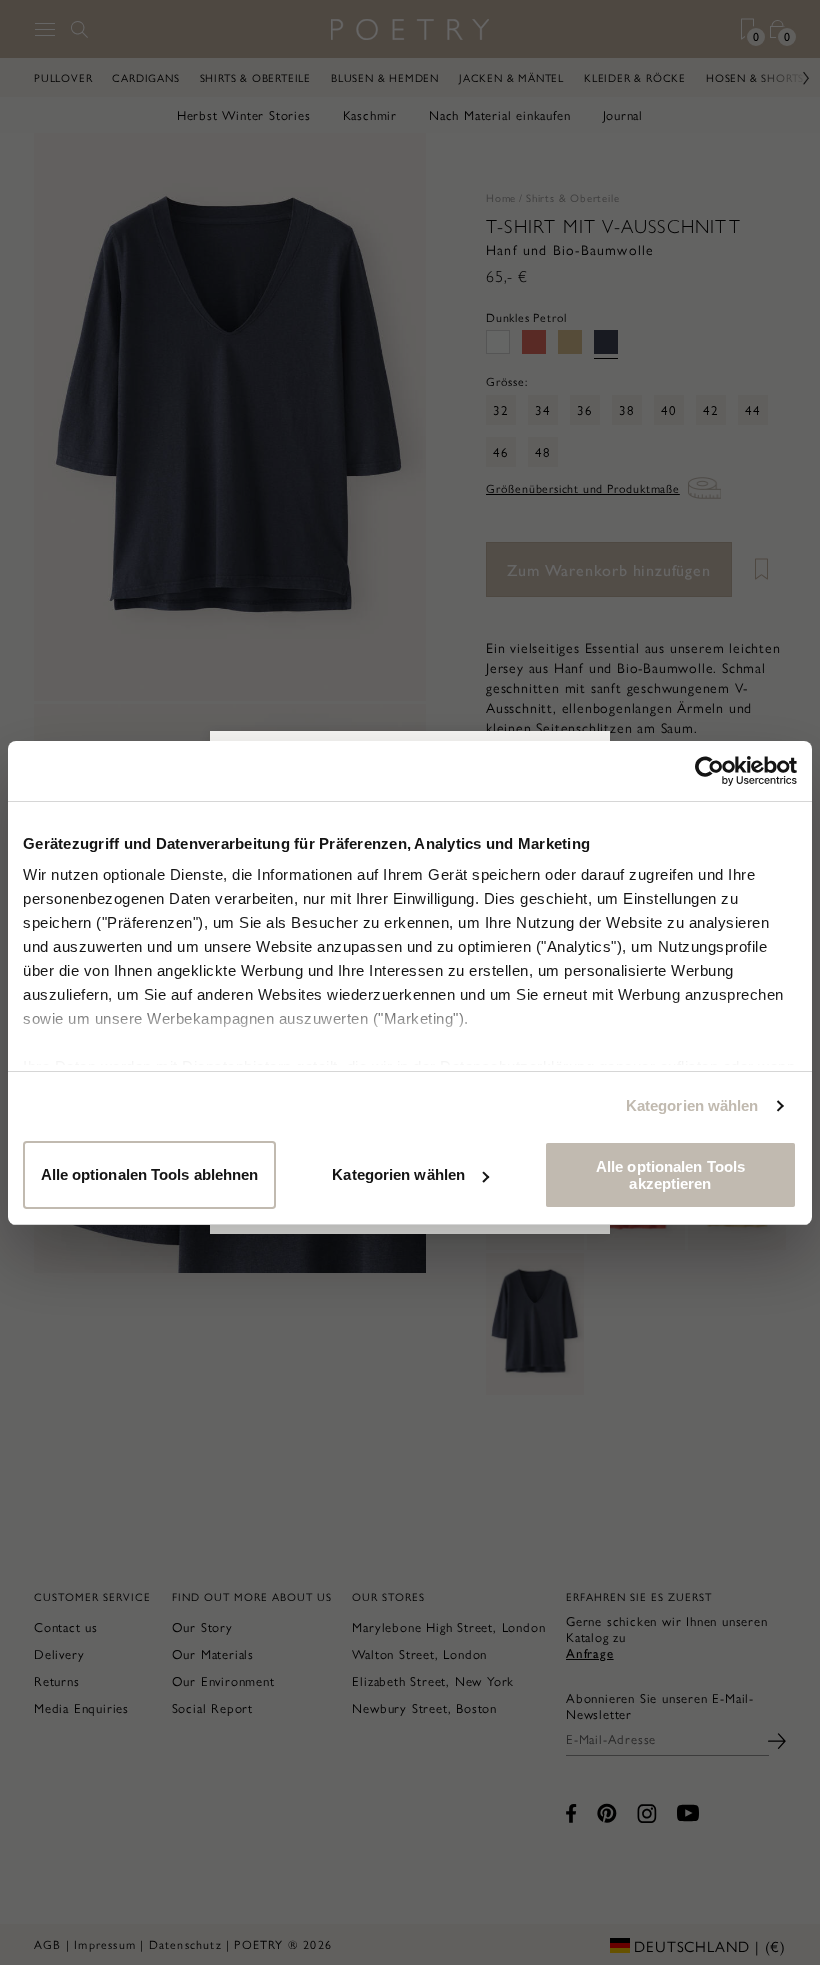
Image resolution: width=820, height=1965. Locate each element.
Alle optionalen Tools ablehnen (150, 1174)
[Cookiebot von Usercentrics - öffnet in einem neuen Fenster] (709, 771)
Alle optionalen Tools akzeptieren (670, 1175)
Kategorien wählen (692, 1105)
